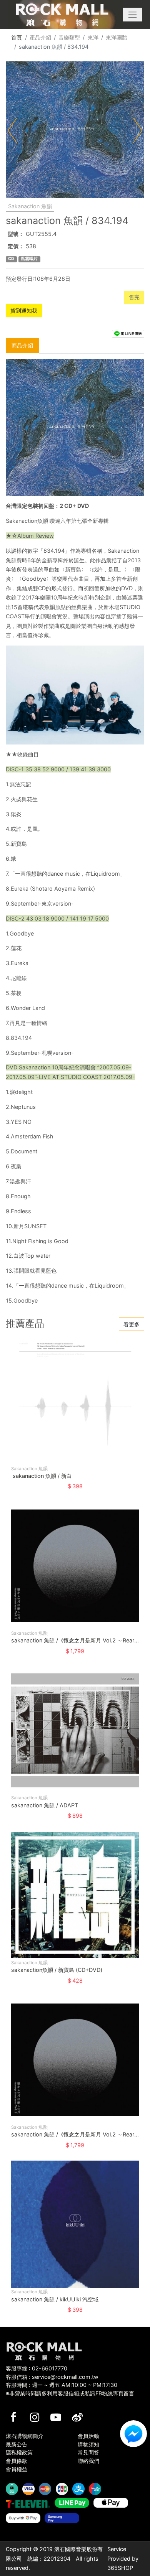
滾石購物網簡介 (25, 2436)
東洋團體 (117, 37)
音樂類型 (69, 37)
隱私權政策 (19, 2452)
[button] (132, 15)
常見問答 (88, 2452)
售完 (134, 297)
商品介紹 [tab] (22, 345)
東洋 (93, 37)
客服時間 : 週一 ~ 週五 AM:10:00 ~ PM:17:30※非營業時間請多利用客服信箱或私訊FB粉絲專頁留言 (70, 2389)
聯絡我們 (88, 2461)
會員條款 (17, 2461)
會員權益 (17, 2469)
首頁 (17, 37)
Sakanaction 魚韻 (30, 206)
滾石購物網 (62, 15)
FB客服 (133, 2434)
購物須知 (88, 2444)
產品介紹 (40, 37)
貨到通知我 (24, 310)
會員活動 (88, 2436)
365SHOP (120, 2568)
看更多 (132, 1324)
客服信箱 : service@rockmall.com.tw (52, 2377)
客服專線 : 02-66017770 (37, 2368)
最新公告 (17, 2444)
